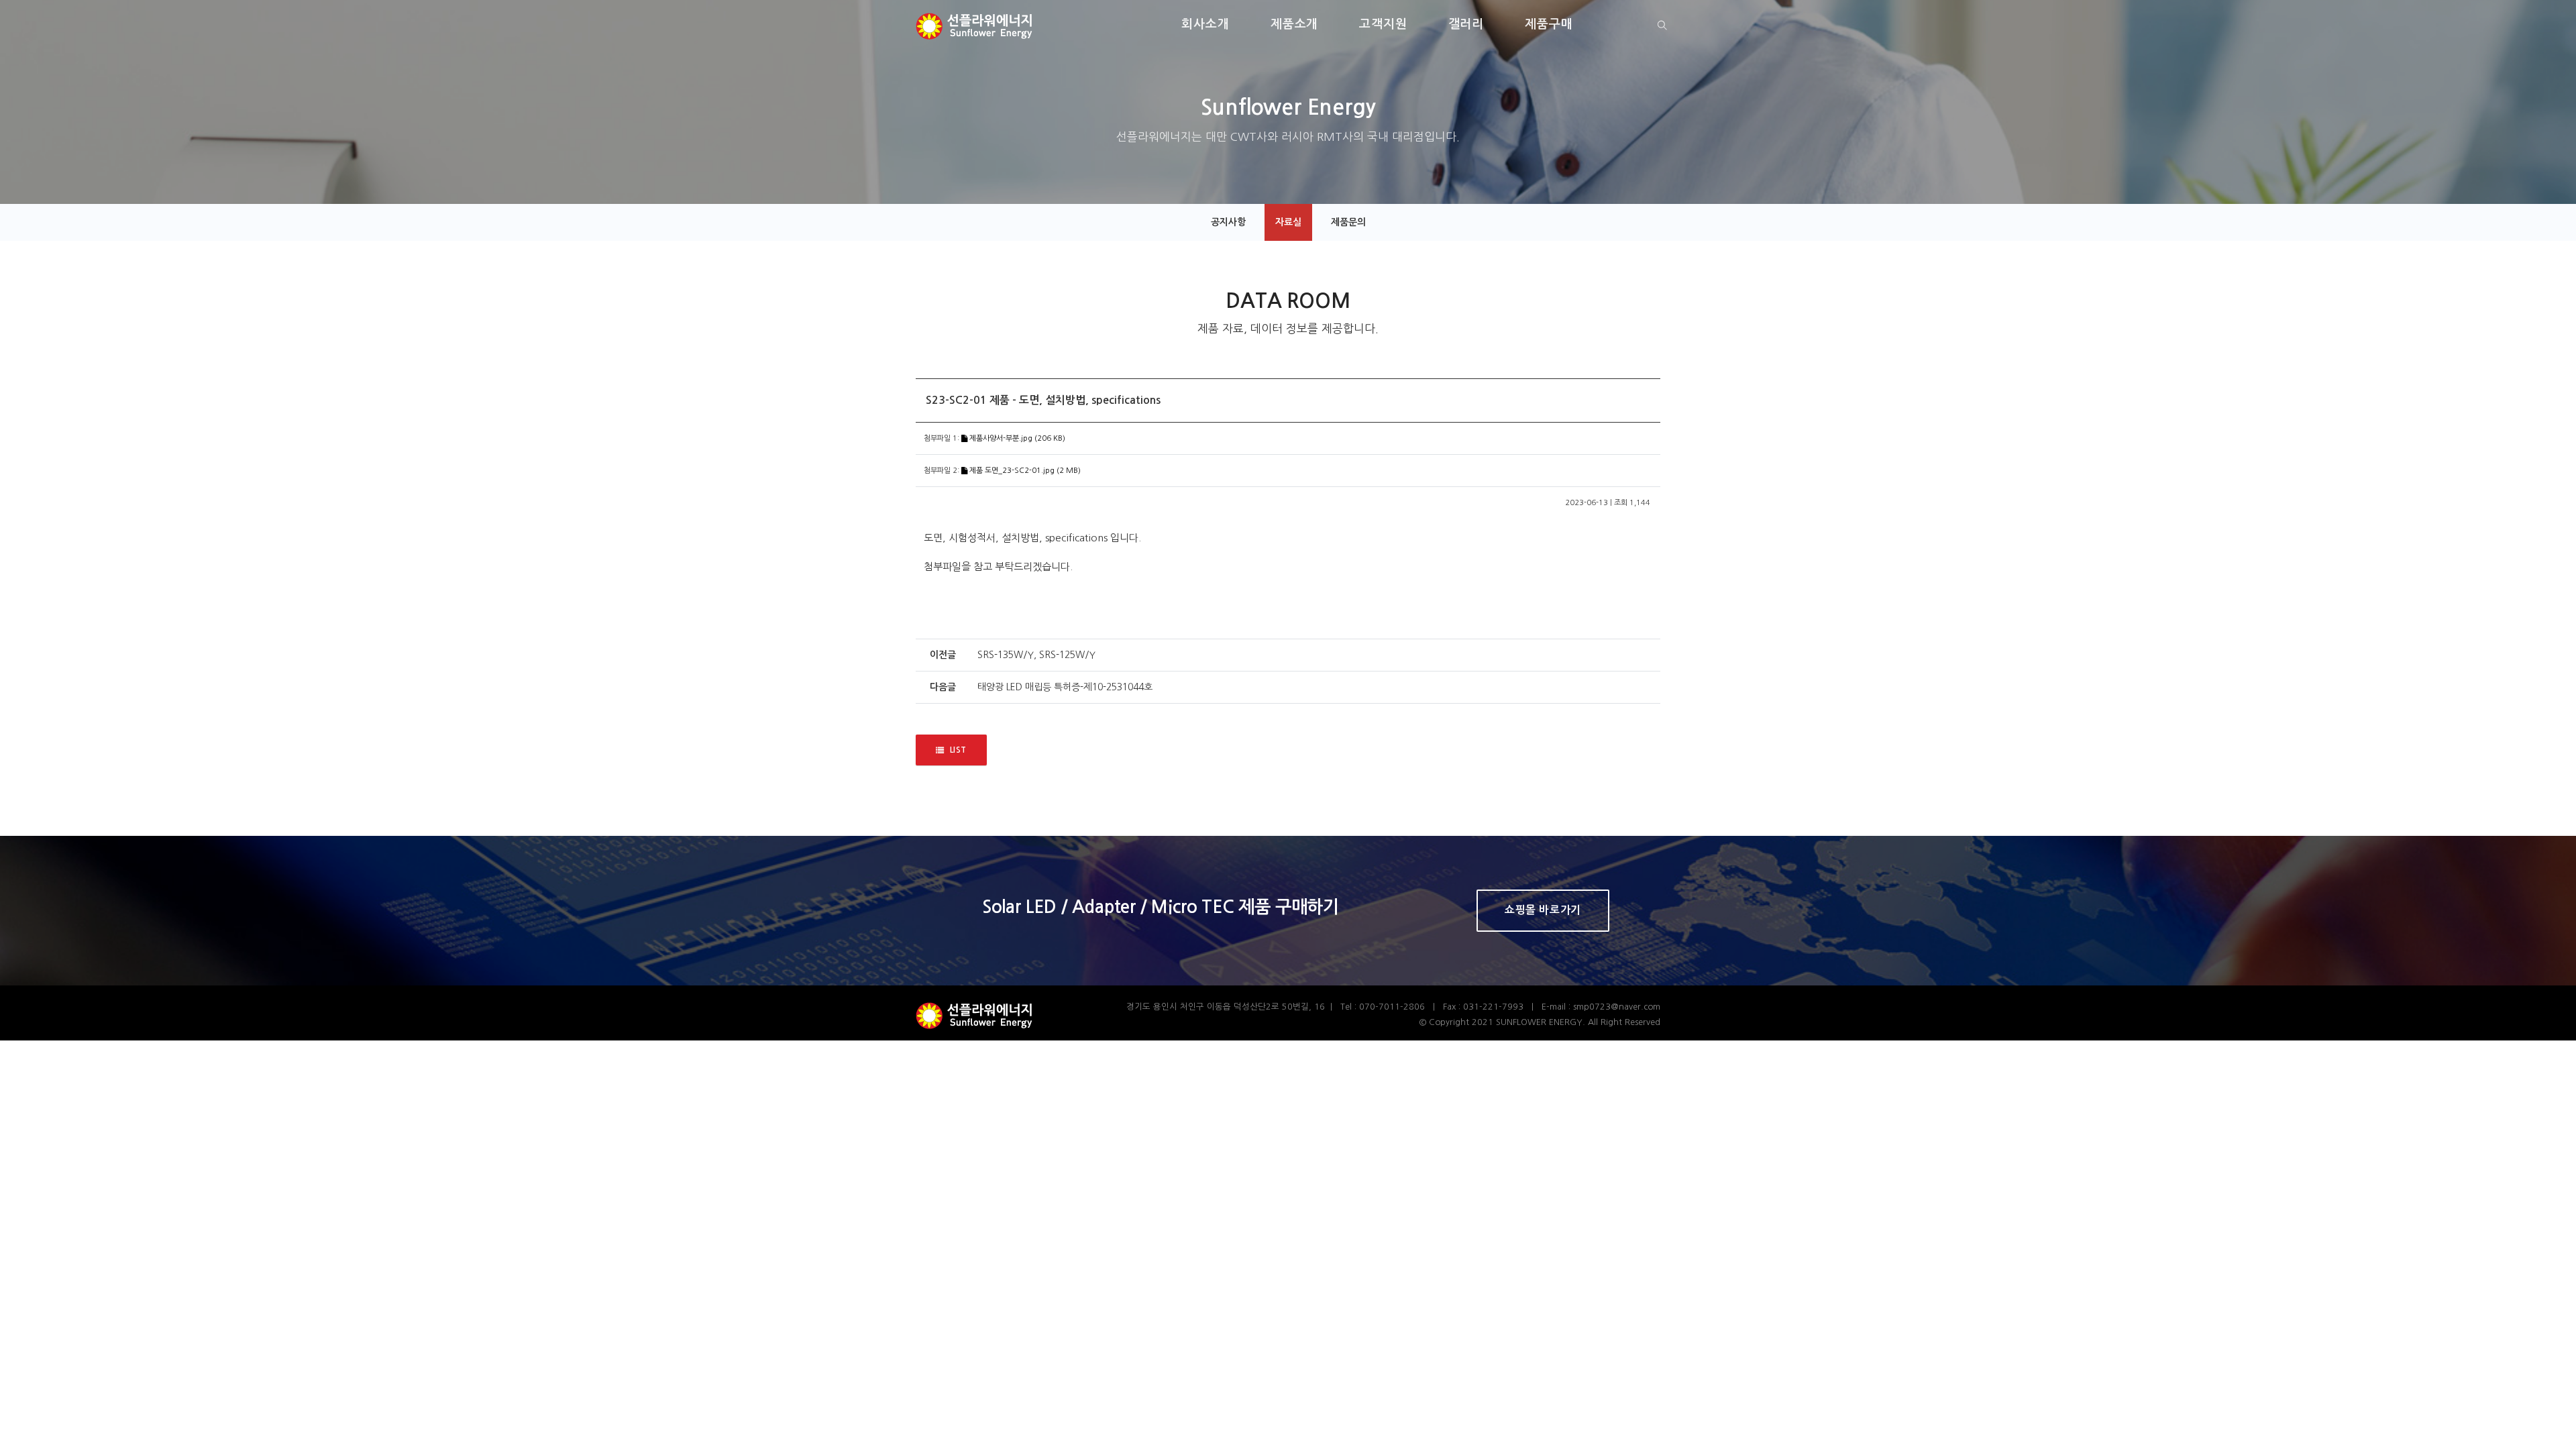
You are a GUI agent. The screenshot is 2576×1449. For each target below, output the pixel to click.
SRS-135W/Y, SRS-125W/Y (1036, 655)
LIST (958, 750)
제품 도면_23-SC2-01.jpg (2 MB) (1024, 471)
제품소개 (1295, 24)
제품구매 (1549, 24)
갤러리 (1466, 24)
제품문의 (1348, 222)
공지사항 (1228, 222)
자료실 (1288, 222)
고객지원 (1383, 24)
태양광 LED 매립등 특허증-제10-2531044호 (1065, 687)
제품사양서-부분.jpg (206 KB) (1016, 438)
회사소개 (1205, 24)
